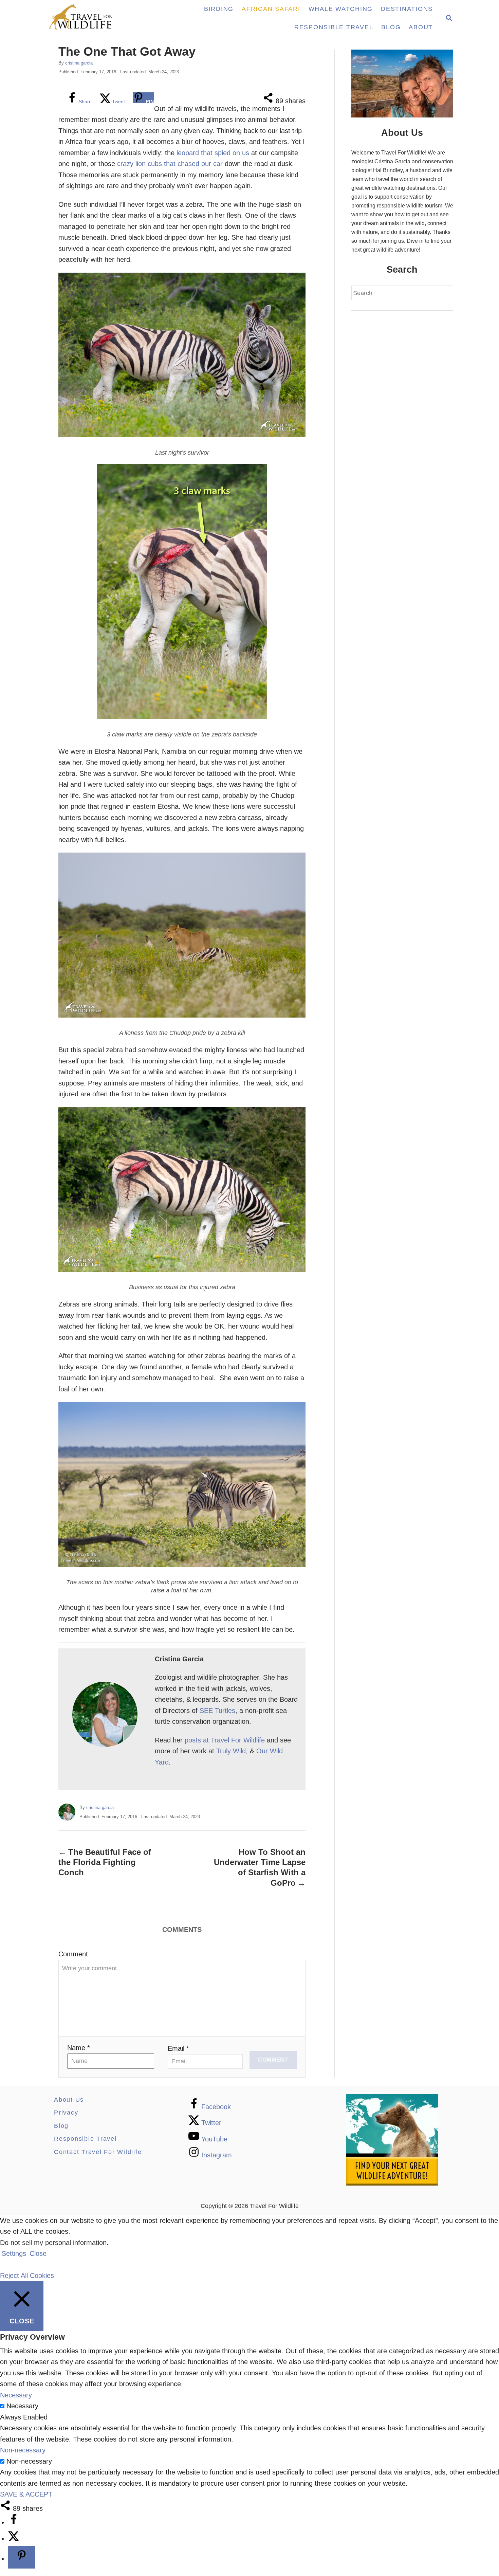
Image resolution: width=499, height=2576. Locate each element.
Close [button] (38, 2253)
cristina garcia (79, 63)
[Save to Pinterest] (22, 2557)
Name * (79, 2048)
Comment (73, 1954)
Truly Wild (231, 1751)
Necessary (22, 2406)
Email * (178, 2048)
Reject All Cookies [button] (27, 2276)
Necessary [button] (16, 2395)
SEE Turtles (217, 1711)
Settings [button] (14, 2253)
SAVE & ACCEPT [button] (26, 2494)
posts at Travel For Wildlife (225, 1740)
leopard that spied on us (213, 153)
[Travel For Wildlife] (87, 19)
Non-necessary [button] (23, 2450)
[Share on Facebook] (14, 2522)
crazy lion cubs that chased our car (170, 164)
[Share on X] (14, 2539)
